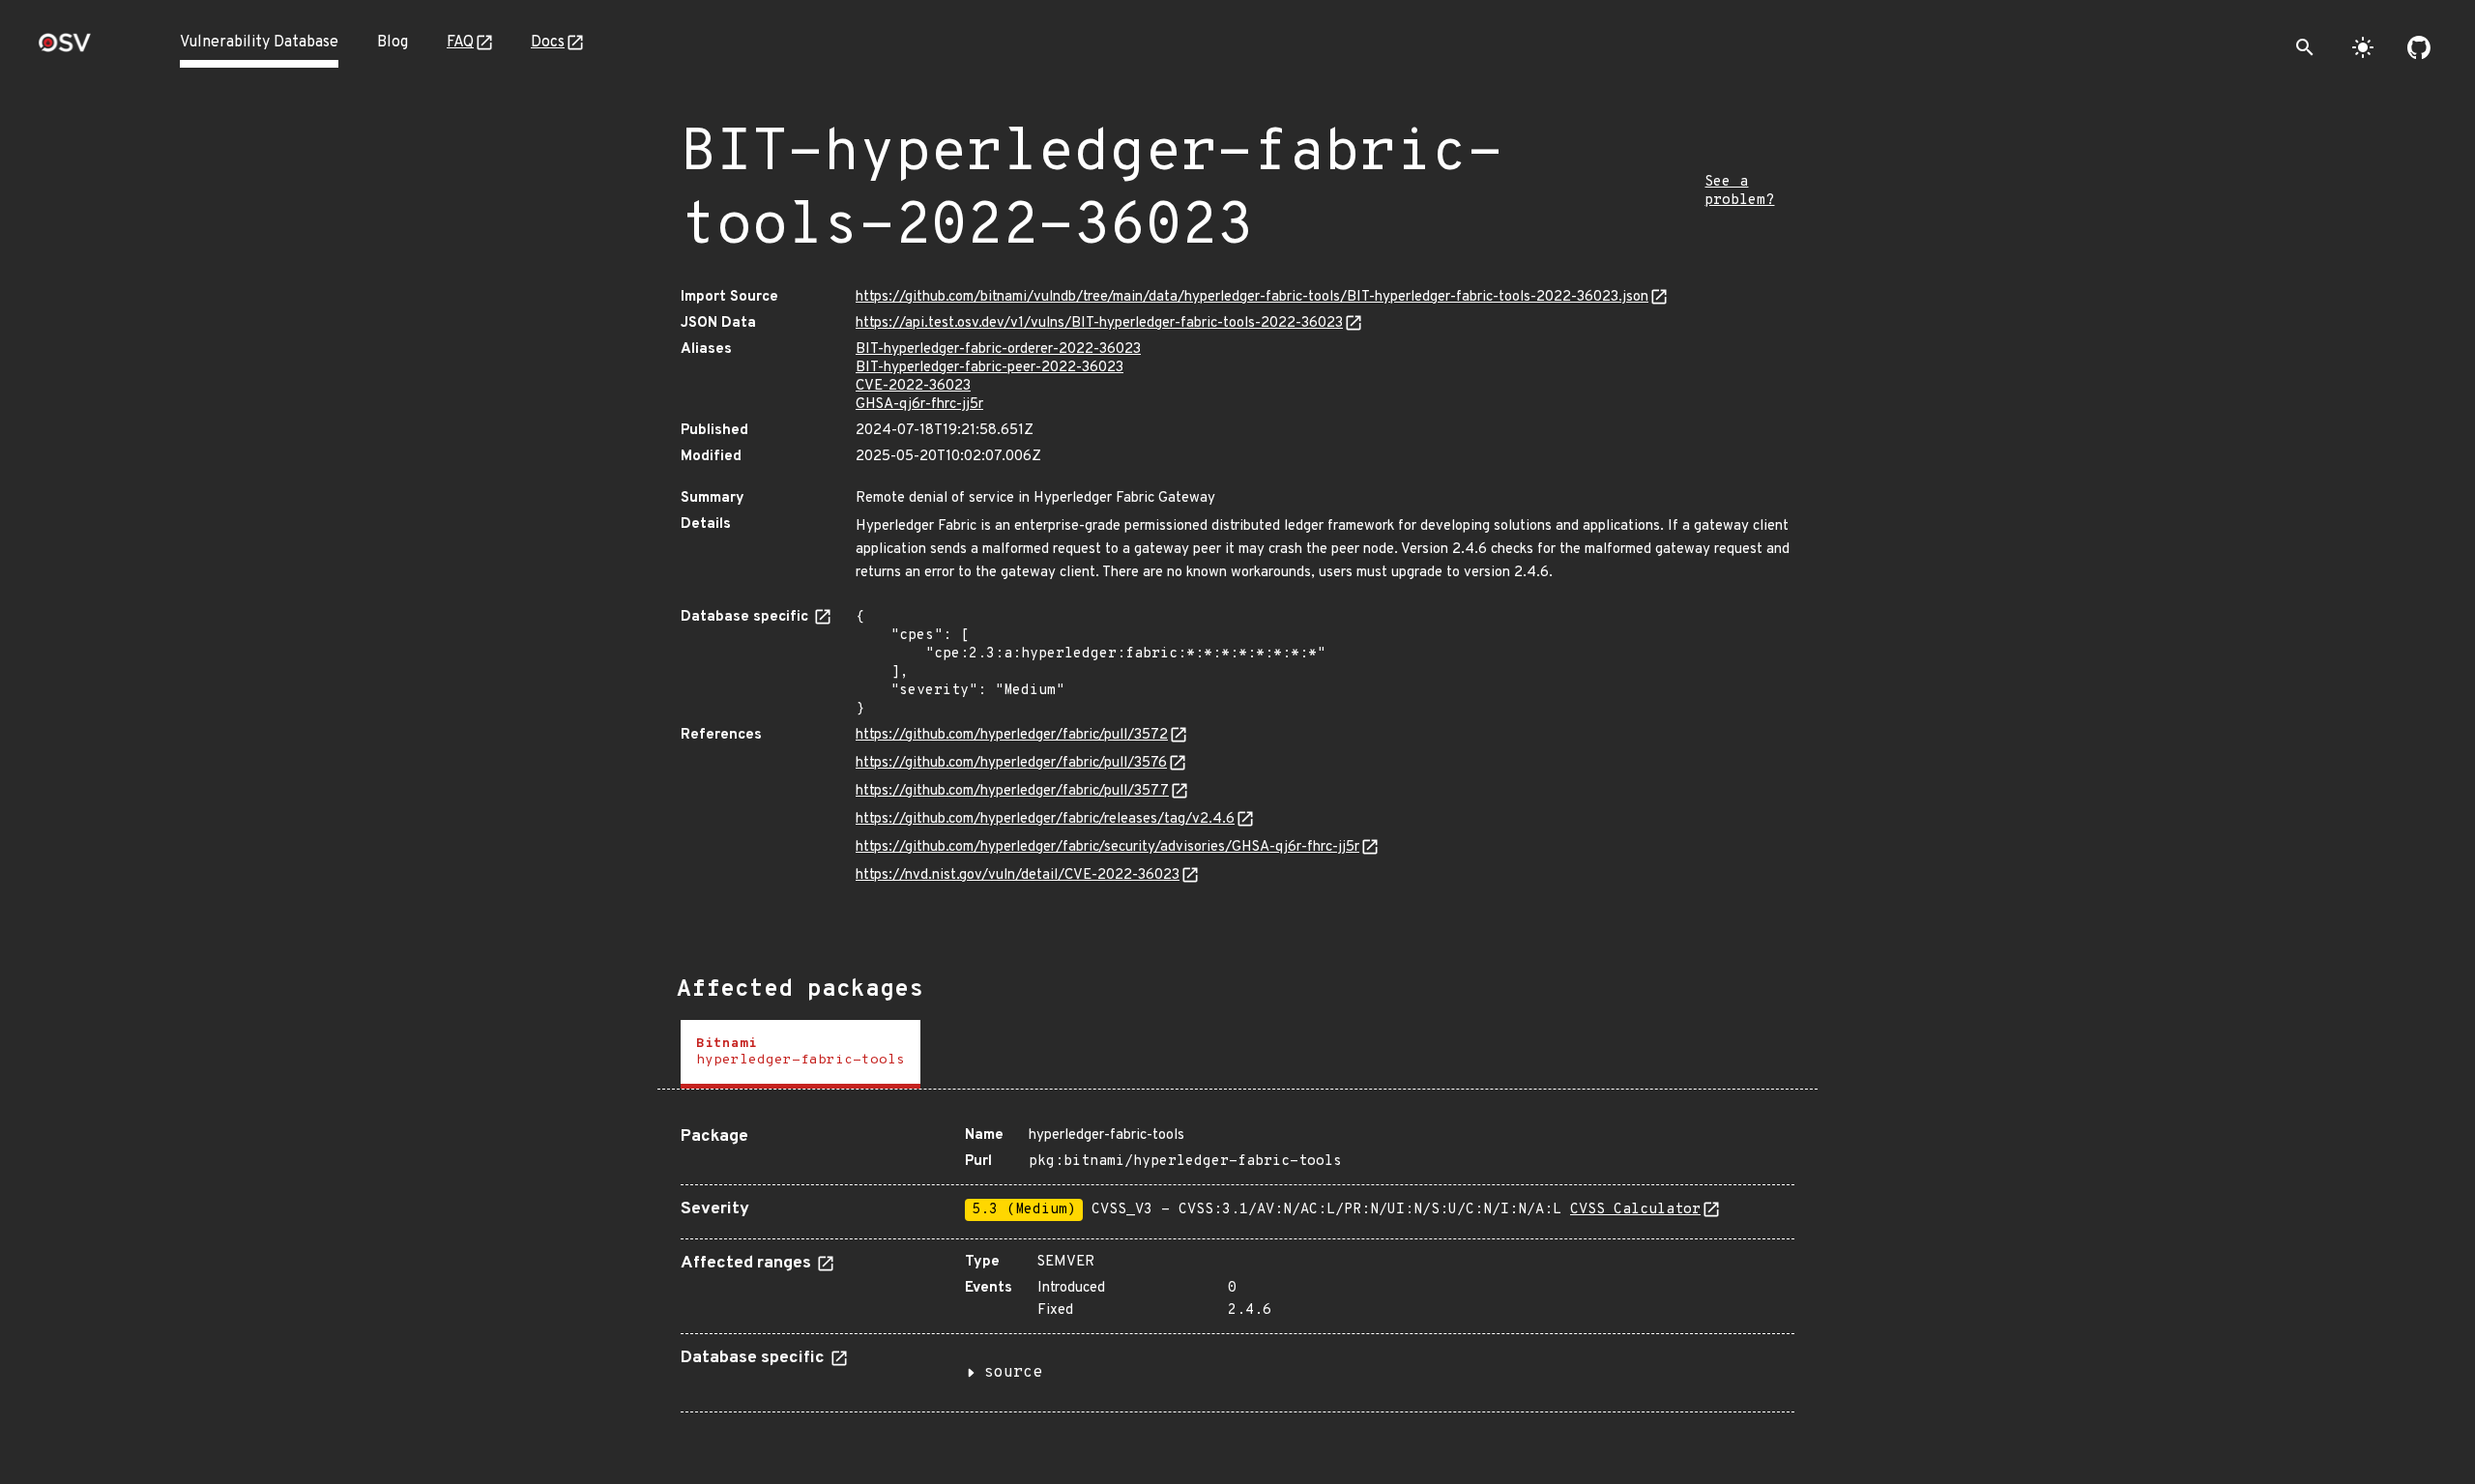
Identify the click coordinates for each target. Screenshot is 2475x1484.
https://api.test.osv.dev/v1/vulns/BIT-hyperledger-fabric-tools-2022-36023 (1099, 323)
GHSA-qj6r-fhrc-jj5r (919, 405)
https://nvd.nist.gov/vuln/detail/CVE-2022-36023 (1018, 875)
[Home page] (65, 49)
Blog (393, 43)
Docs (548, 43)
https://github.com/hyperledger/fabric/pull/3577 (1012, 791)
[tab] (801, 1054)
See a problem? (1739, 191)
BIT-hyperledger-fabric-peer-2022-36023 (990, 368)
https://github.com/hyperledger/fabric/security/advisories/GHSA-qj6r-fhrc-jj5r (1107, 847)
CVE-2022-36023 (913, 386)
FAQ (460, 43)
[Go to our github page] (2419, 47)
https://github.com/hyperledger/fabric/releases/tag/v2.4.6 (1045, 819)
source (1013, 1373)
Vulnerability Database (259, 43)
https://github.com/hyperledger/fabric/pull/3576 (1011, 763)
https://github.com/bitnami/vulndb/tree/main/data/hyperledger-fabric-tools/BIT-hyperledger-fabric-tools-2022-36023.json (1252, 297)
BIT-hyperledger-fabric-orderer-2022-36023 (998, 349)
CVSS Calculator (1635, 1210)
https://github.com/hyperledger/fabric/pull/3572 (1012, 735)
